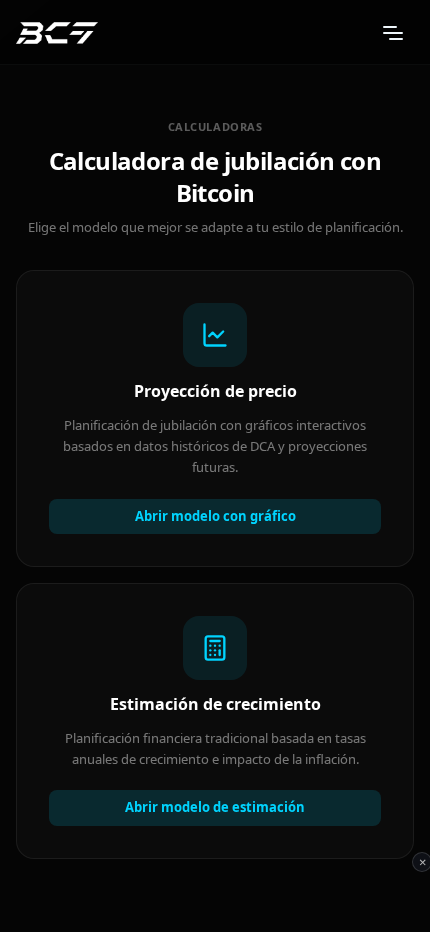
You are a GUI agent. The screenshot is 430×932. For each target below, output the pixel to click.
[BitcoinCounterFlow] (57, 33)
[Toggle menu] (393, 33)
